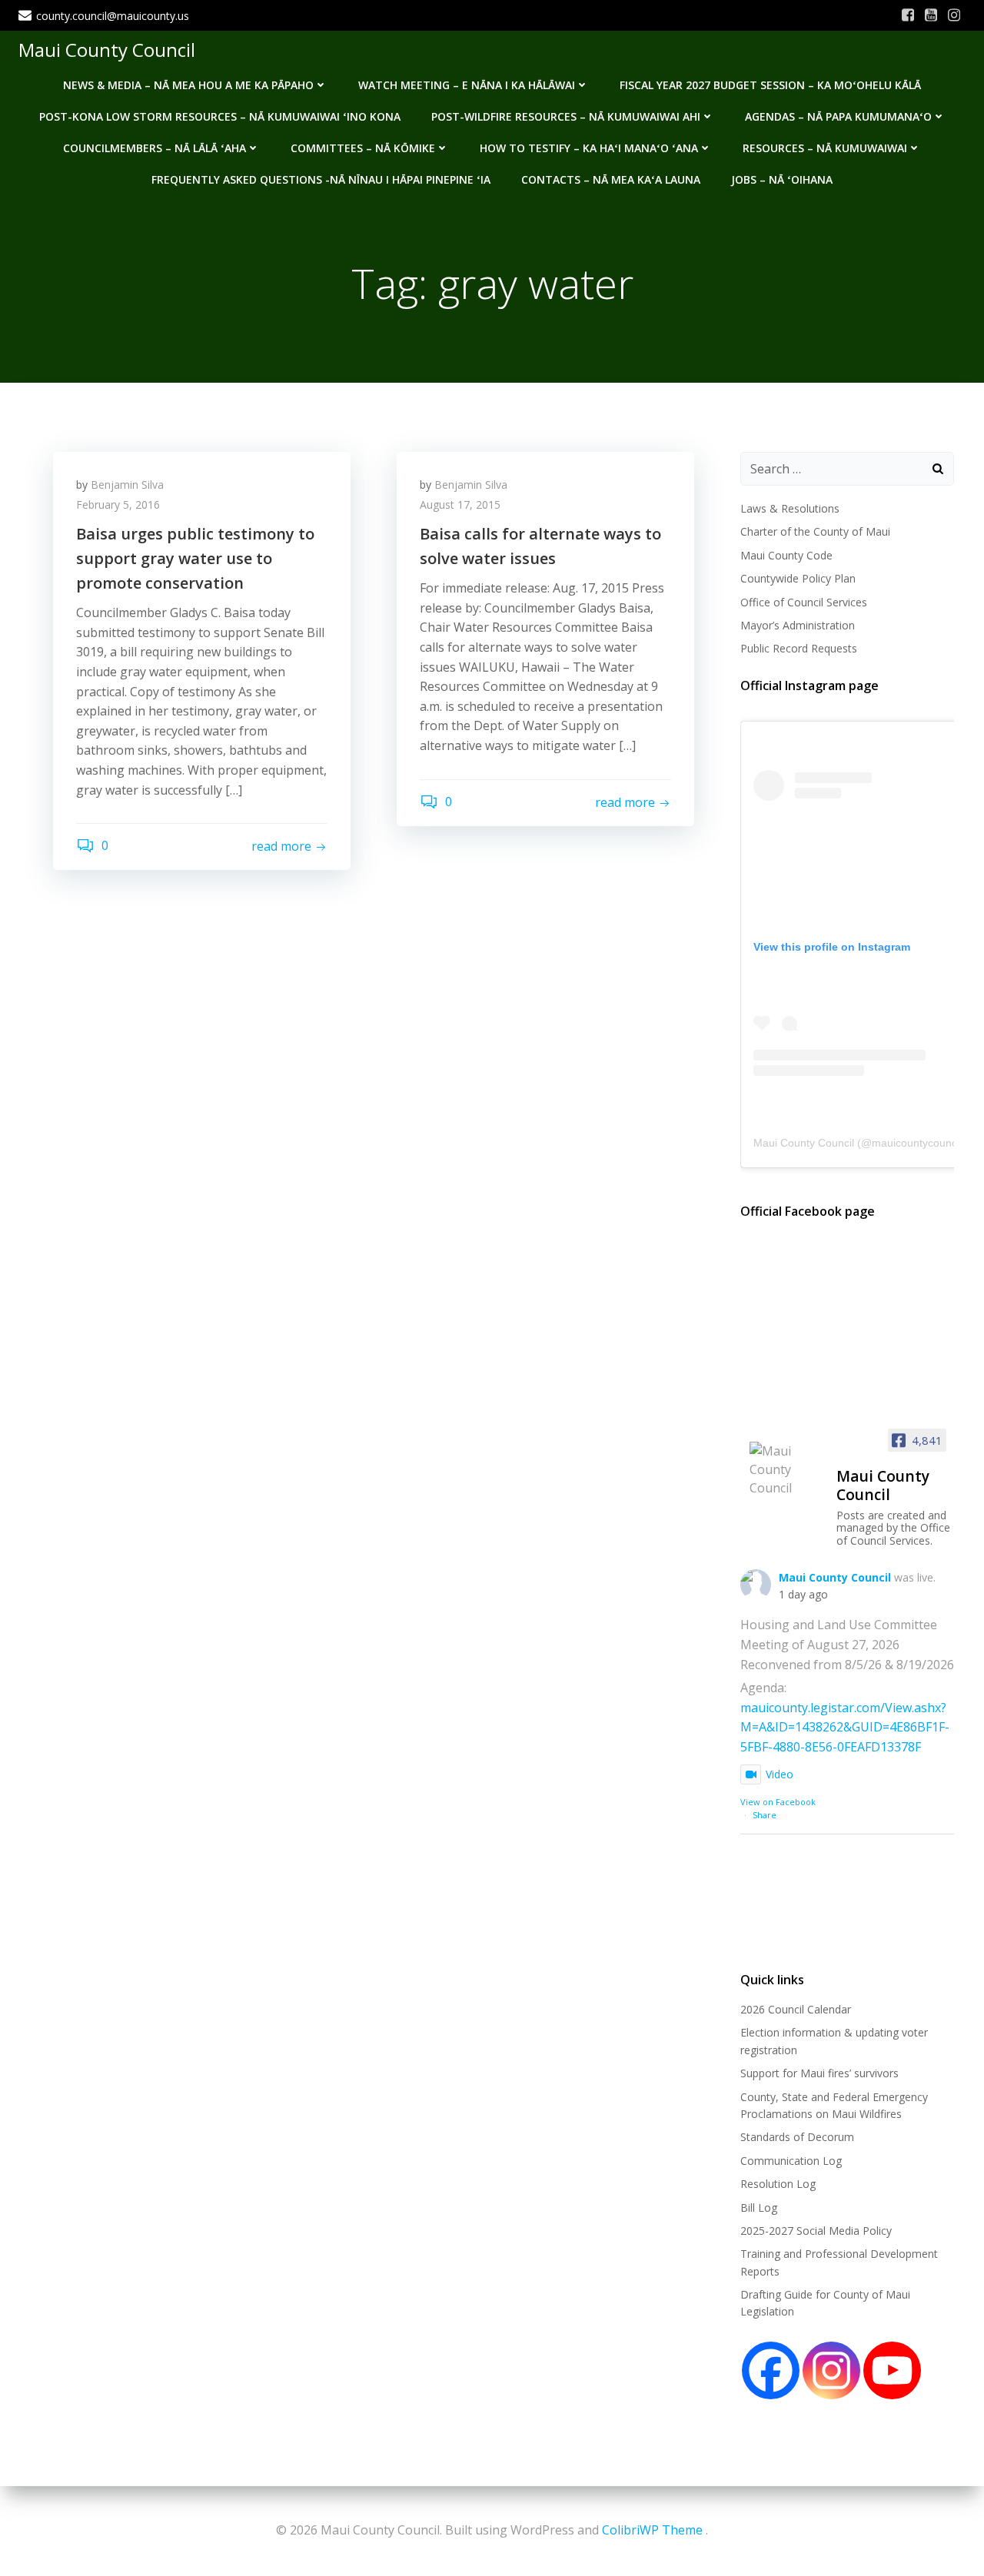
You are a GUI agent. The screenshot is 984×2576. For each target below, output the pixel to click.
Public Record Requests (799, 648)
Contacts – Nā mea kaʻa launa (611, 179)
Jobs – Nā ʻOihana (782, 179)
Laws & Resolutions (790, 508)
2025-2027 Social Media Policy (816, 2231)
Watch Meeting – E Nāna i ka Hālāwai (467, 85)
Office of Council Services (804, 602)
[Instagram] (831, 2370)
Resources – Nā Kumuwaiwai (825, 148)
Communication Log (791, 2161)
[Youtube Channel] (892, 2370)
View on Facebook (778, 1802)
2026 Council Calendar (796, 2009)
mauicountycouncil (917, 1143)
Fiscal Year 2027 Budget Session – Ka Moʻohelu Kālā (770, 85)
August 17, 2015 (460, 505)
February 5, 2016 (118, 505)
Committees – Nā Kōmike (363, 148)
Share (765, 1815)
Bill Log (759, 2208)
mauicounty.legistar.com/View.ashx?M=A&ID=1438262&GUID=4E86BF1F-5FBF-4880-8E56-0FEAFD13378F (845, 1727)
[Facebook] (771, 2370)
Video (780, 1774)
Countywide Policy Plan (798, 578)
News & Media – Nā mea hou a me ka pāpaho (188, 85)
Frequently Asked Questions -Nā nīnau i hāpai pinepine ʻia (321, 179)
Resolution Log (778, 2184)
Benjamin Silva (127, 485)
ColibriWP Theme (652, 2530)
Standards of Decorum (797, 2137)
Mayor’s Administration (798, 625)
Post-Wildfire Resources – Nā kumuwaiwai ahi (566, 116)
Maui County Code (786, 555)
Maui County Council (107, 50)
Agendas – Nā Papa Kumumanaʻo (838, 116)
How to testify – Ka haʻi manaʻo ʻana (589, 148)
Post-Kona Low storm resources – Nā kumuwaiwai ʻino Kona (220, 116)
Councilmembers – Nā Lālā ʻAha (155, 148)
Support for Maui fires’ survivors (819, 2073)
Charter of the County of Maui (815, 531)
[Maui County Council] (786, 1469)
